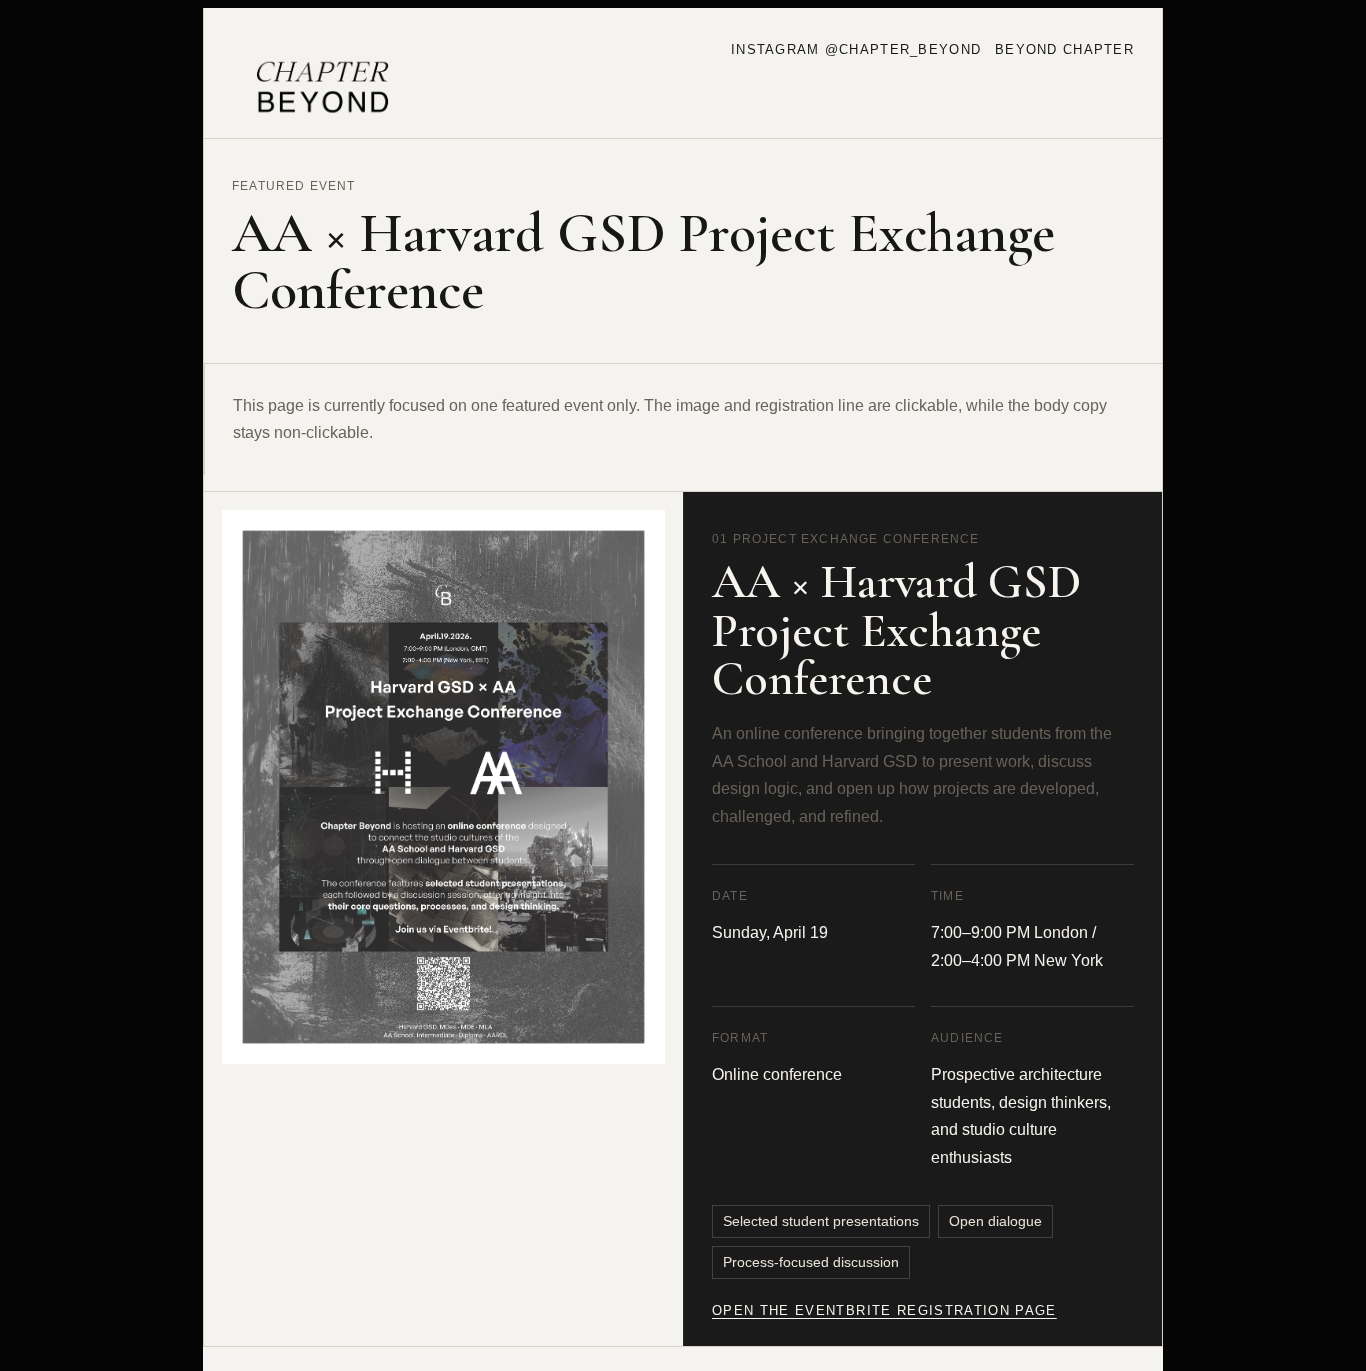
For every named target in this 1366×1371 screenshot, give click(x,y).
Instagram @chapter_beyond (856, 49)
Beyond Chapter (1064, 49)
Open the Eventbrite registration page (884, 1310)
